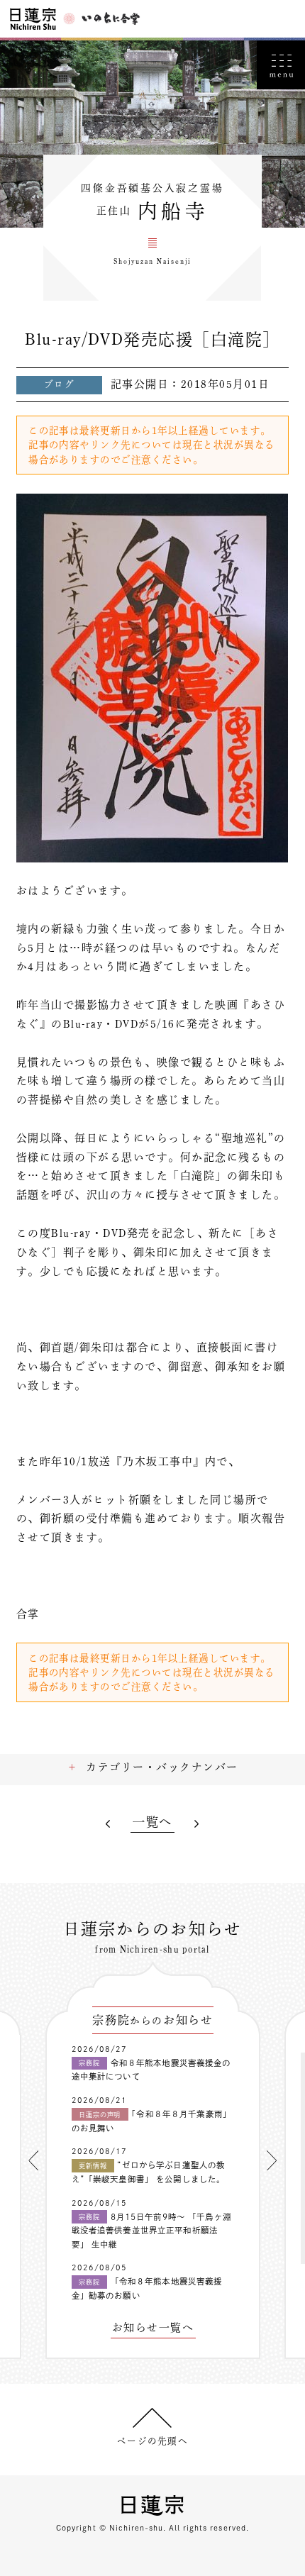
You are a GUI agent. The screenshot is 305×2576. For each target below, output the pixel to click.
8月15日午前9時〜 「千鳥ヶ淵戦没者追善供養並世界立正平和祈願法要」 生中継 (151, 2231)
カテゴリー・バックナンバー (162, 1767)
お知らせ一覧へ (153, 2328)
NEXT (197, 1825)
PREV (109, 1825)
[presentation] (33, 2160)
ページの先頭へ (152, 2441)
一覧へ (152, 1822)
